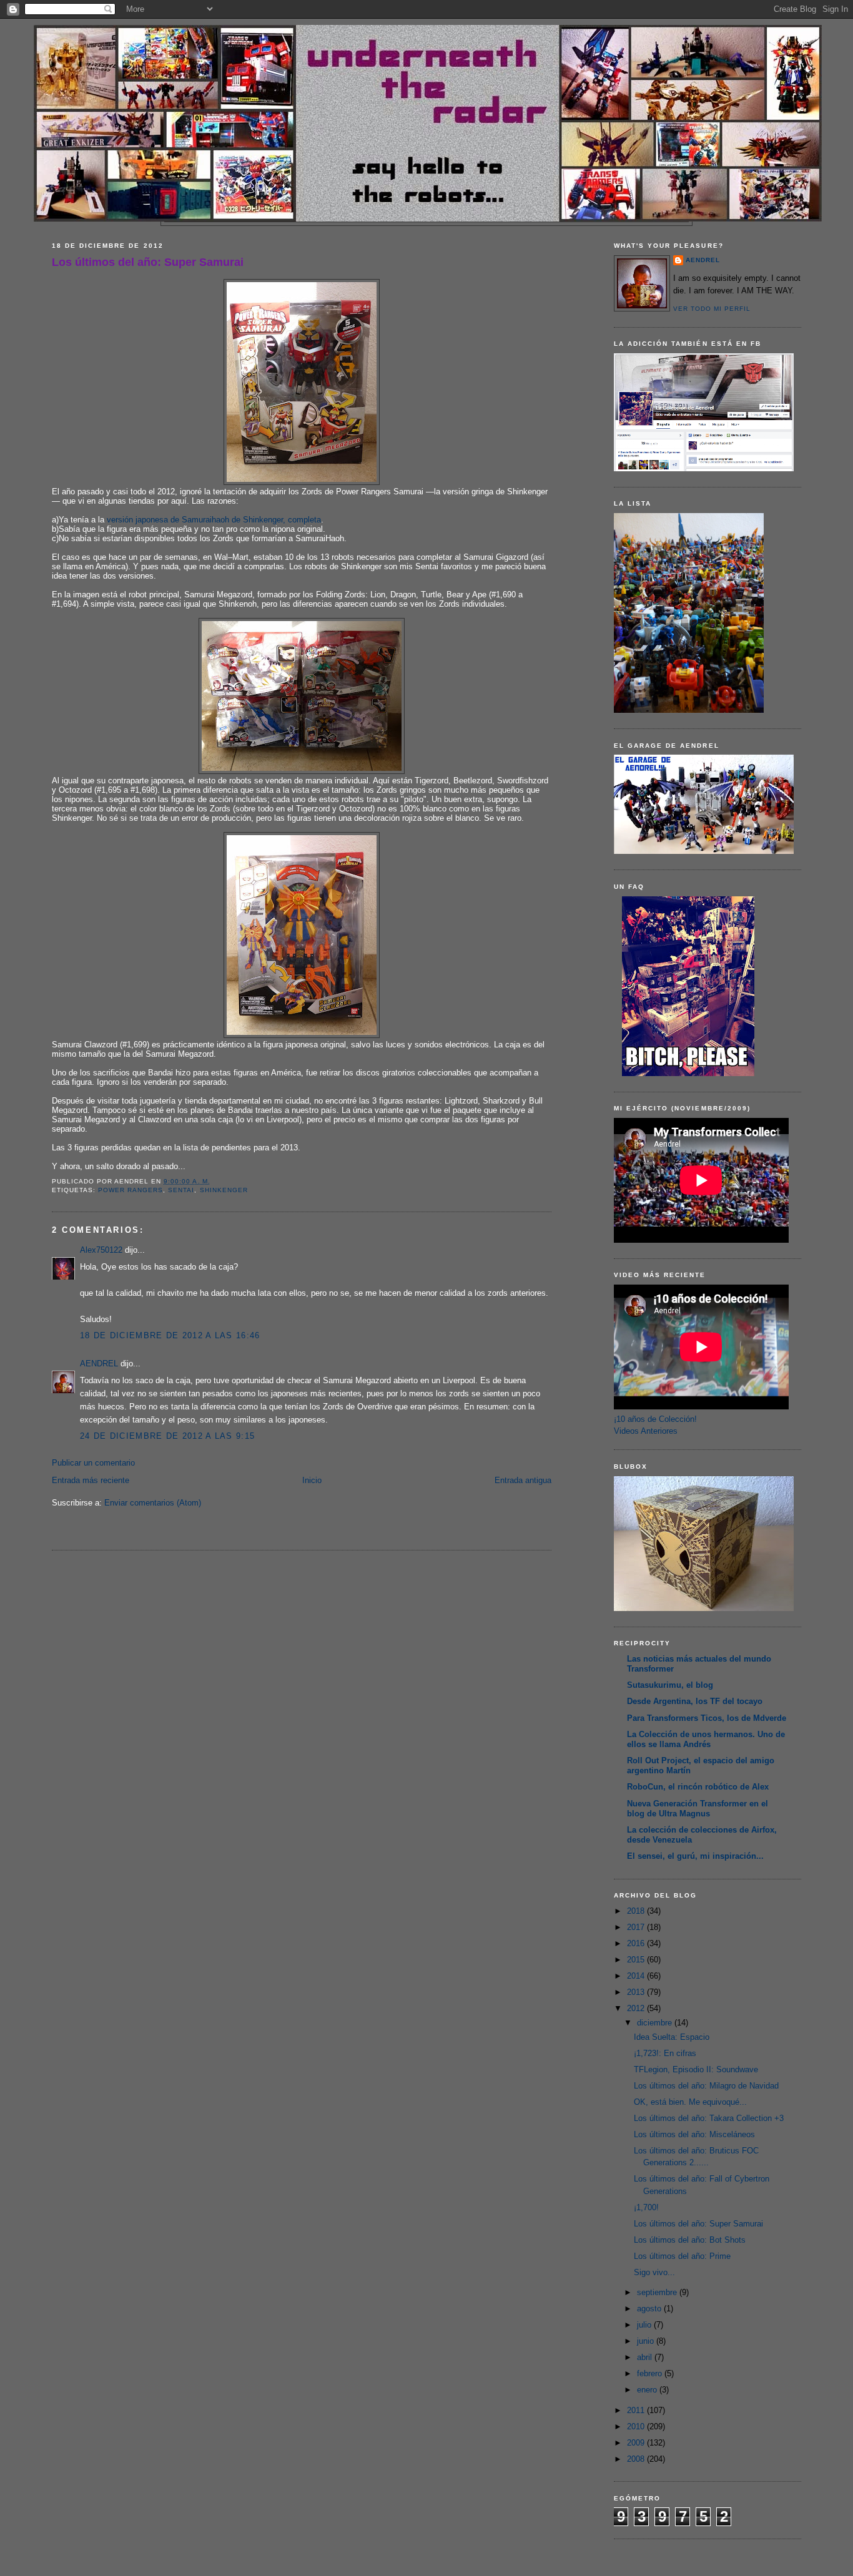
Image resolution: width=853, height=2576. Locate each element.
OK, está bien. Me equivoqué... (690, 2102)
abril (646, 2357)
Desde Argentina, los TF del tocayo (695, 1701)
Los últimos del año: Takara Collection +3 (709, 2118)
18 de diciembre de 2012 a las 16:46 (170, 1335)
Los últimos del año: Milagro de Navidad (706, 2086)
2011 (637, 2410)
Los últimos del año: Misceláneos (694, 2134)
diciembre (656, 2023)
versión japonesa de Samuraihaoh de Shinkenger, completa (214, 520)
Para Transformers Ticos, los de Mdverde (707, 1718)
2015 (637, 1960)
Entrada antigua (523, 1480)
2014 (637, 1976)
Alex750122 (101, 1250)
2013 (637, 1992)
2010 (637, 2427)
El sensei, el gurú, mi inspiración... (695, 1856)
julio (645, 2325)
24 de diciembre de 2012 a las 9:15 (167, 1436)
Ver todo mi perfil (712, 309)
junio (647, 2341)
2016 (637, 1943)
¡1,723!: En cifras (665, 2053)
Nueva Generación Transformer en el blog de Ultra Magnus (698, 1809)
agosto (650, 2309)
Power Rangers (131, 1190)
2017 (637, 1927)
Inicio (312, 1480)
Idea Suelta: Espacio (672, 2037)
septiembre (658, 2292)
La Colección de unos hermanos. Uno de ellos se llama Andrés (706, 1739)
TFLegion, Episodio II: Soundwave (696, 2069)
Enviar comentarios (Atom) (153, 1503)
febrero (651, 2373)
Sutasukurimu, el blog (670, 1685)
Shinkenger (224, 1190)
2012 (637, 2008)
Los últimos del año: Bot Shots (690, 2240)
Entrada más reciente (91, 1480)
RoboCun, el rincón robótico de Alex (698, 1787)
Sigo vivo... (654, 2272)
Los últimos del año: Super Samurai (148, 262)
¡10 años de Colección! (655, 1419)
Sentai (181, 1190)
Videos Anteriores (646, 1431)
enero (648, 2390)
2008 (637, 2459)
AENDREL (99, 1364)
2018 (637, 1911)
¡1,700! (646, 2207)
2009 (637, 2443)
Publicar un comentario (93, 1463)
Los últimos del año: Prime (682, 2256)
